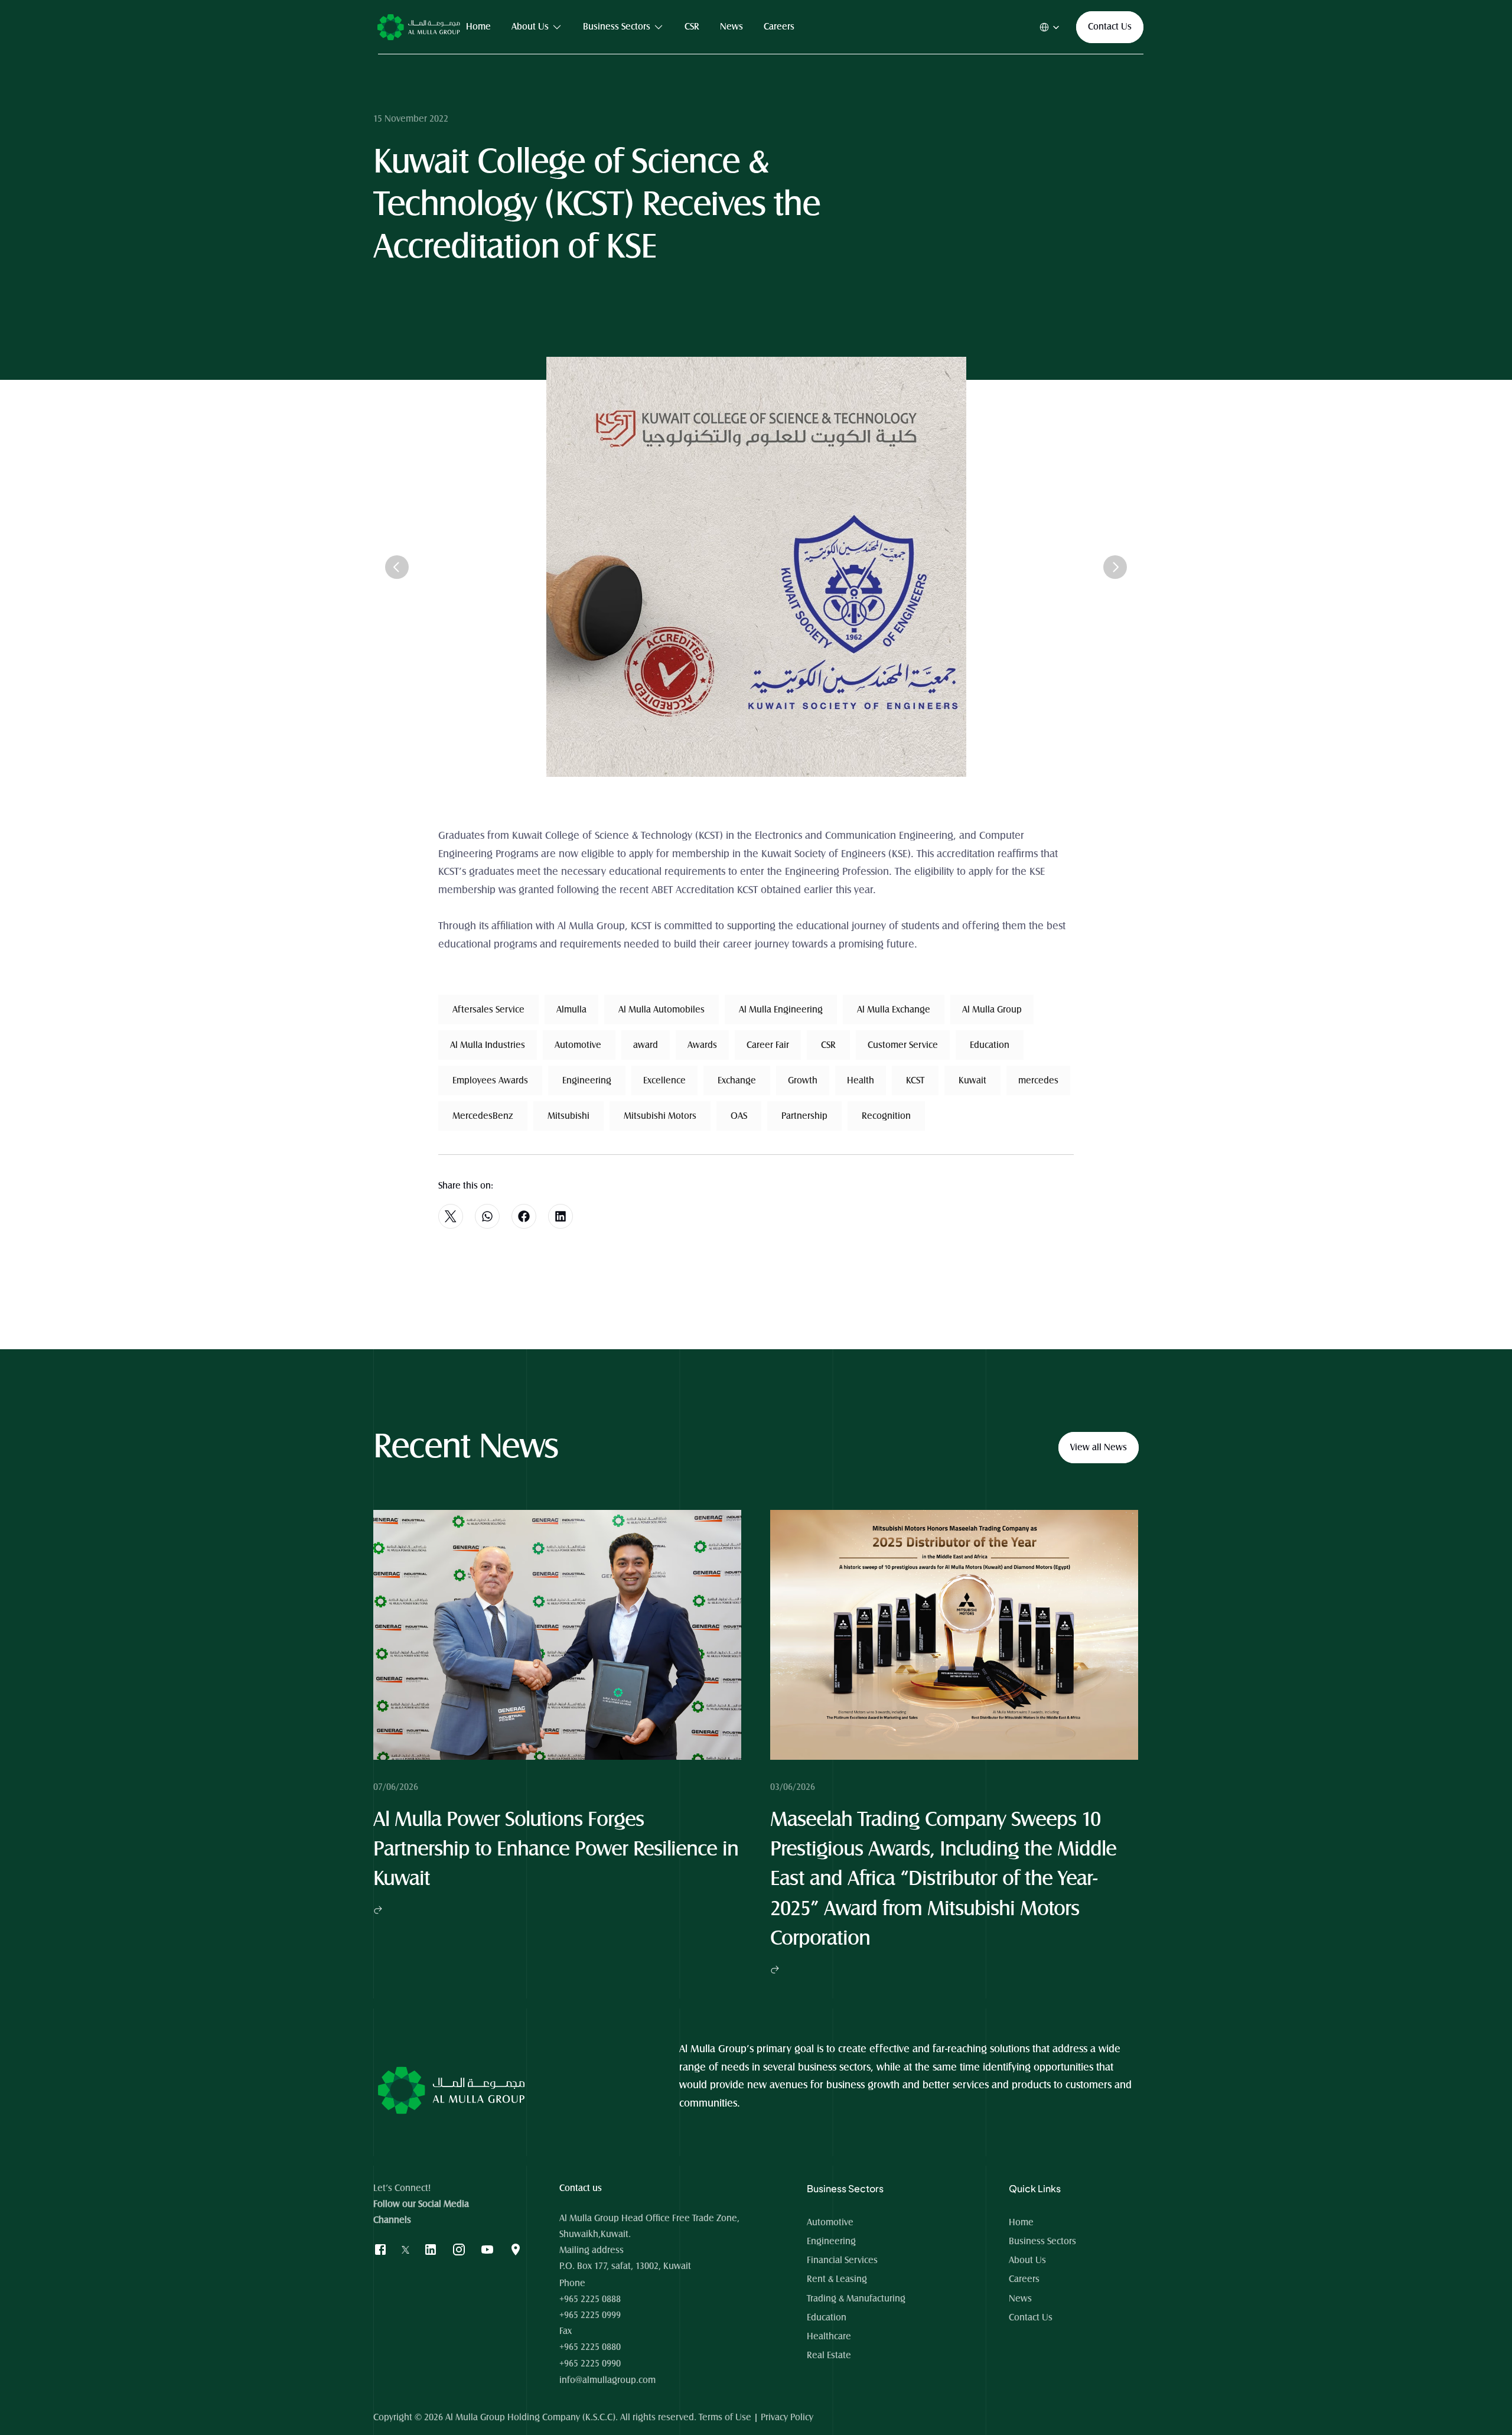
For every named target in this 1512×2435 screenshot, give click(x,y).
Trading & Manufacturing (856, 2299)
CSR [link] (692, 27)
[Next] (1115, 567)
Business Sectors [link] (617, 27)
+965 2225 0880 (590, 2347)
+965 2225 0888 (590, 2299)
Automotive (830, 2222)
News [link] (731, 27)
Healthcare (829, 2336)
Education (827, 2317)
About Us (1027, 2260)
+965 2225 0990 (590, 2364)
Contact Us (1031, 2317)
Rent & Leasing (837, 2279)
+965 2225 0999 (590, 2315)
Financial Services (842, 2260)
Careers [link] (779, 27)
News (1020, 2299)
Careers (1024, 2279)
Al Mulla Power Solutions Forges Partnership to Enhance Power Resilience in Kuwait (558, 1850)
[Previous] (397, 567)
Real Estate (829, 2355)
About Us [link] (530, 27)
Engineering (831, 2241)
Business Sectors (1042, 2241)
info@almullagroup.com (607, 2380)
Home (1022, 2222)
